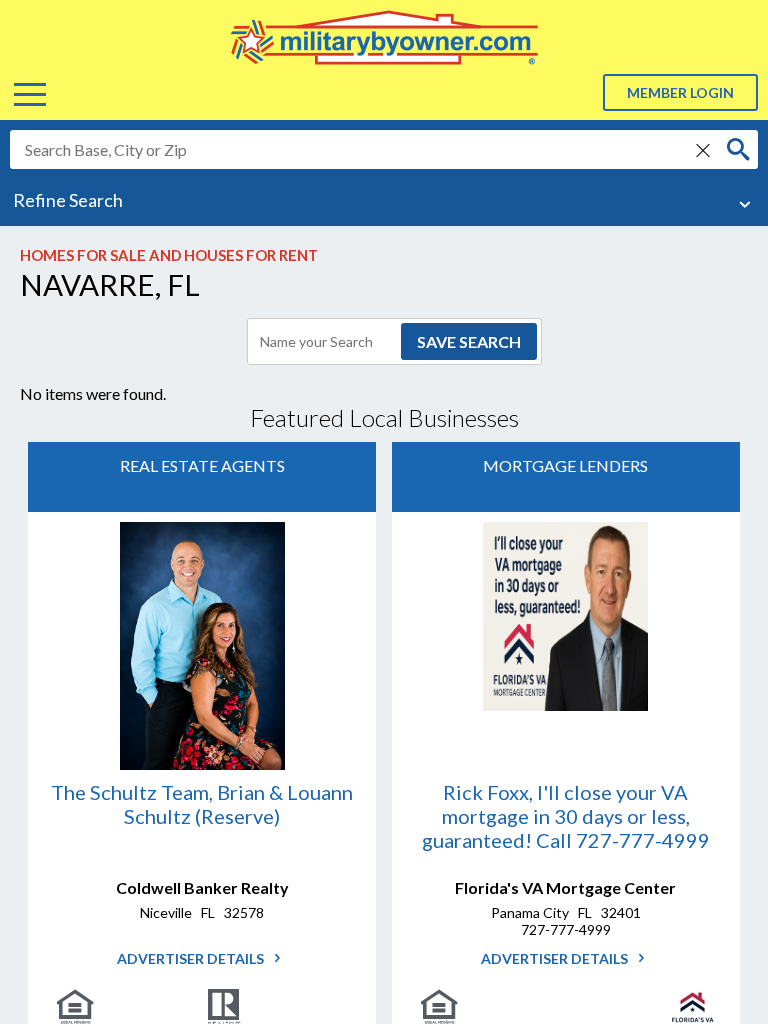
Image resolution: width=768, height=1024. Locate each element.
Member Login (680, 92)
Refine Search (68, 200)
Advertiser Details (192, 958)
